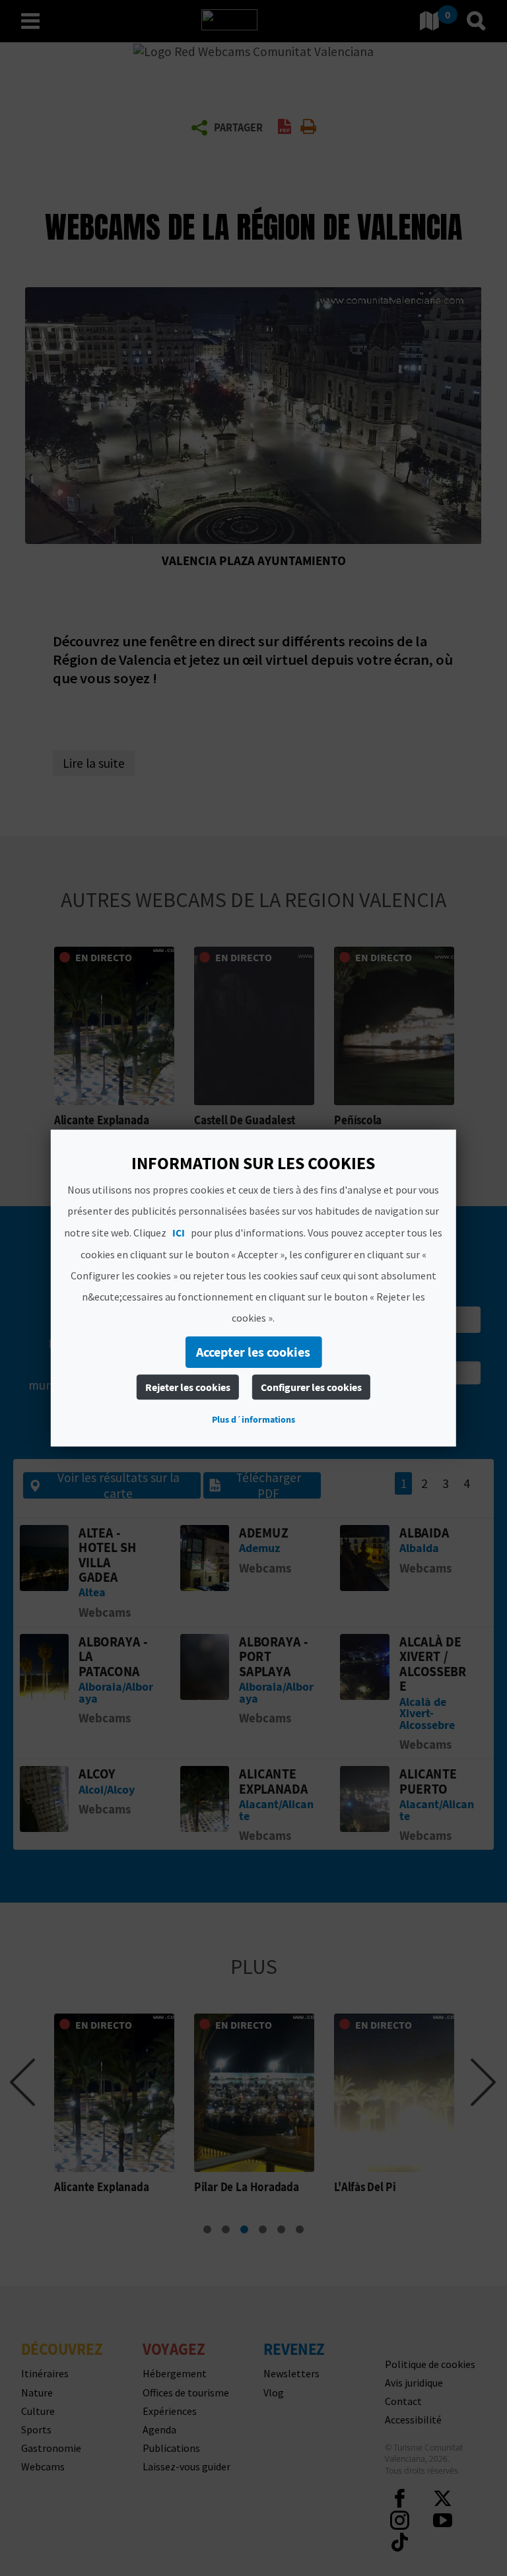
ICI (179, 1233)
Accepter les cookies (253, 1352)
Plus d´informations (253, 1419)
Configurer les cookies (311, 1387)
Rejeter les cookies (188, 1387)
